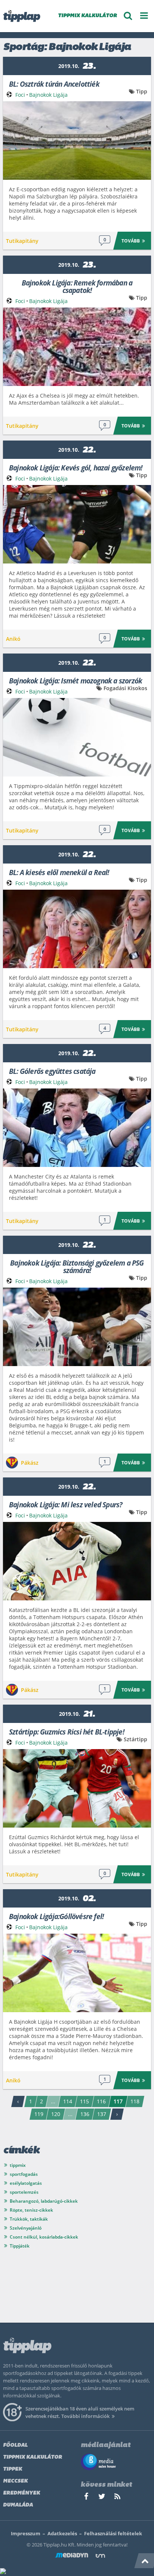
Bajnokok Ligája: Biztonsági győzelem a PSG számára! (77, 1266)
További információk (85, 2416)
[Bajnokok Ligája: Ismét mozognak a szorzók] (77, 737)
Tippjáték (20, 2246)
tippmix (18, 2165)
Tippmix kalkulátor (33, 2457)
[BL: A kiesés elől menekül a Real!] (77, 929)
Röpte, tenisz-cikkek (31, 2210)
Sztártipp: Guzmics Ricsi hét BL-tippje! (67, 1731)
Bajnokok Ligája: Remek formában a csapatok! (77, 286)
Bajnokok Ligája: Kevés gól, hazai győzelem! (76, 467)
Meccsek (15, 2481)
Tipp (142, 91)
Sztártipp (135, 1739)
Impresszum (26, 2533)
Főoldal (15, 2445)
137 (102, 2114)
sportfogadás (24, 2174)
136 (85, 2114)
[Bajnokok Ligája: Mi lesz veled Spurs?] (77, 1561)
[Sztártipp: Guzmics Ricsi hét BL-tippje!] (77, 1788)
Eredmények (21, 2493)
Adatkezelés (62, 2533)
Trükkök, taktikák (29, 2219)
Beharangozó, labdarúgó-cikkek (44, 2201)
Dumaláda (18, 2505)
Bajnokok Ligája (48, 95)
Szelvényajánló (26, 2228)
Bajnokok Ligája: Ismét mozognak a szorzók (76, 680)
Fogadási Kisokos (125, 688)
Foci (20, 95)
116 (101, 2101)
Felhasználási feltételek (113, 2533)
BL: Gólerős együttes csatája (52, 1071)
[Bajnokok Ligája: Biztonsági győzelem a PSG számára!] (77, 1327)
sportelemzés (24, 2192)
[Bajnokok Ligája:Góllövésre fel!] (77, 1973)
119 (39, 2114)
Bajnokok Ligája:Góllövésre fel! (56, 1916)
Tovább (131, 241)
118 (135, 2101)
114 (68, 2101)
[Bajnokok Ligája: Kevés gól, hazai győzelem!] (77, 524)
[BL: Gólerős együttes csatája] (77, 1128)
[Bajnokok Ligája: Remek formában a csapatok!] (77, 347)
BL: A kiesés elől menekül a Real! (59, 872)
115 (84, 2101)
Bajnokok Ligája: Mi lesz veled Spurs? (66, 1504)
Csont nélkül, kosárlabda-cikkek (44, 2237)
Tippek (13, 2469)
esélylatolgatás (26, 2183)
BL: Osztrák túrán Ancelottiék (54, 84)
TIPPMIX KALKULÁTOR (87, 16)
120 (56, 2114)
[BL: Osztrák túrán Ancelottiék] (77, 140)
